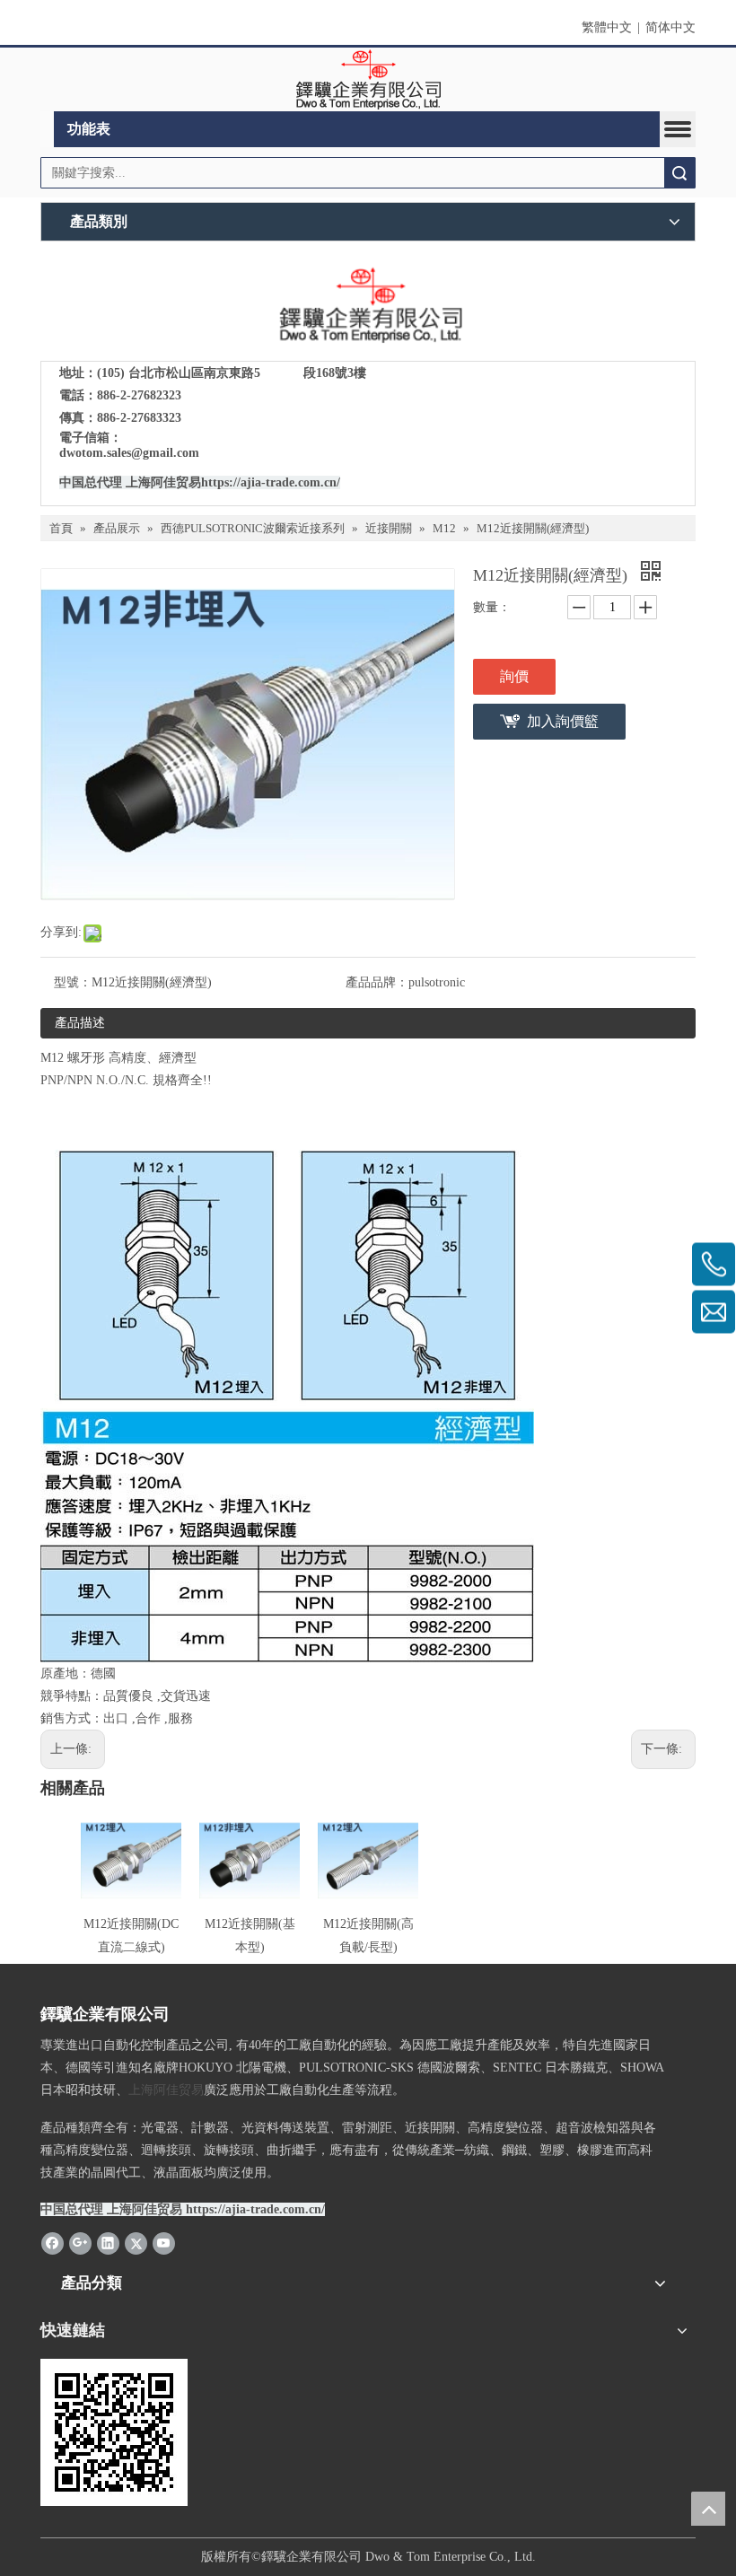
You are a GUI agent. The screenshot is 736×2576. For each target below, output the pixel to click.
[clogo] (368, 80)
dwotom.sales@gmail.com (129, 453)
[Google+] (80, 2242)
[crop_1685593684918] (368, 306)
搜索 (679, 173)
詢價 (514, 676)
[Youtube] (164, 2242)
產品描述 (80, 1023)
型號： (73, 982)
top (708, 2509)
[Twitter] (136, 2242)
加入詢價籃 (563, 721)
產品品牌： (377, 982)
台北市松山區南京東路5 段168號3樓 (247, 373)
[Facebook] (53, 2242)
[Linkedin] (108, 2242)
